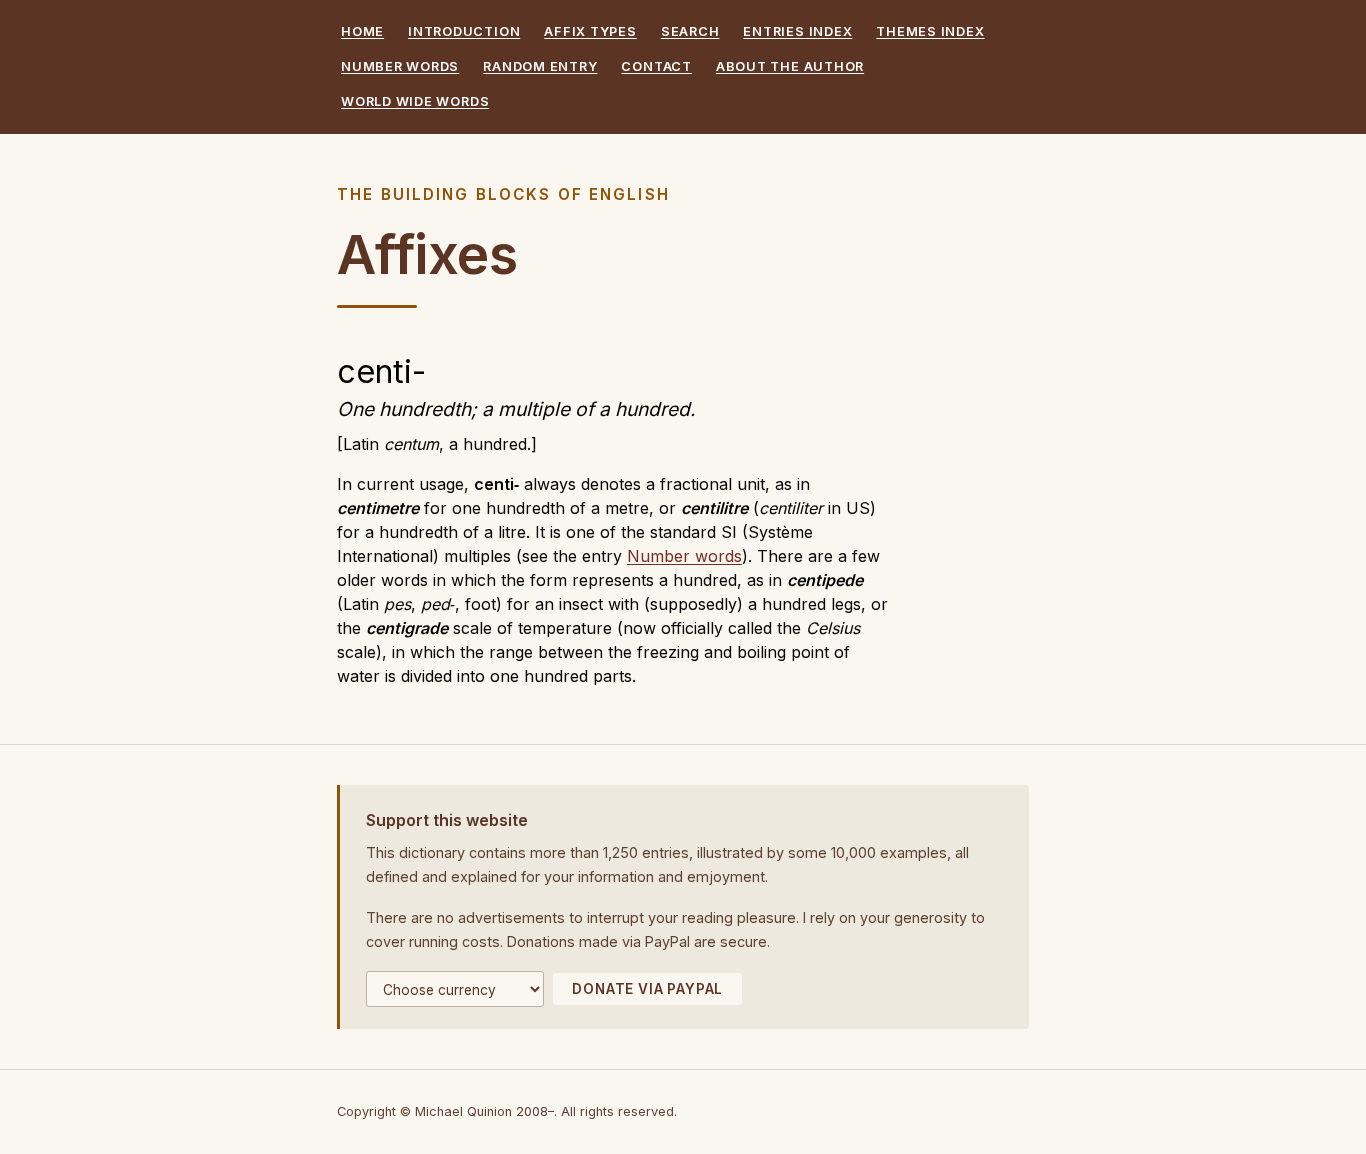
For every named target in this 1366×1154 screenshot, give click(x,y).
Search (690, 31)
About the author (790, 66)
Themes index (930, 31)
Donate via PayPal (647, 989)
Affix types (590, 31)
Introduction (464, 31)
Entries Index (797, 31)
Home (362, 31)
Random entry (540, 66)
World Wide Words (415, 101)
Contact (656, 66)
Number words (400, 66)
